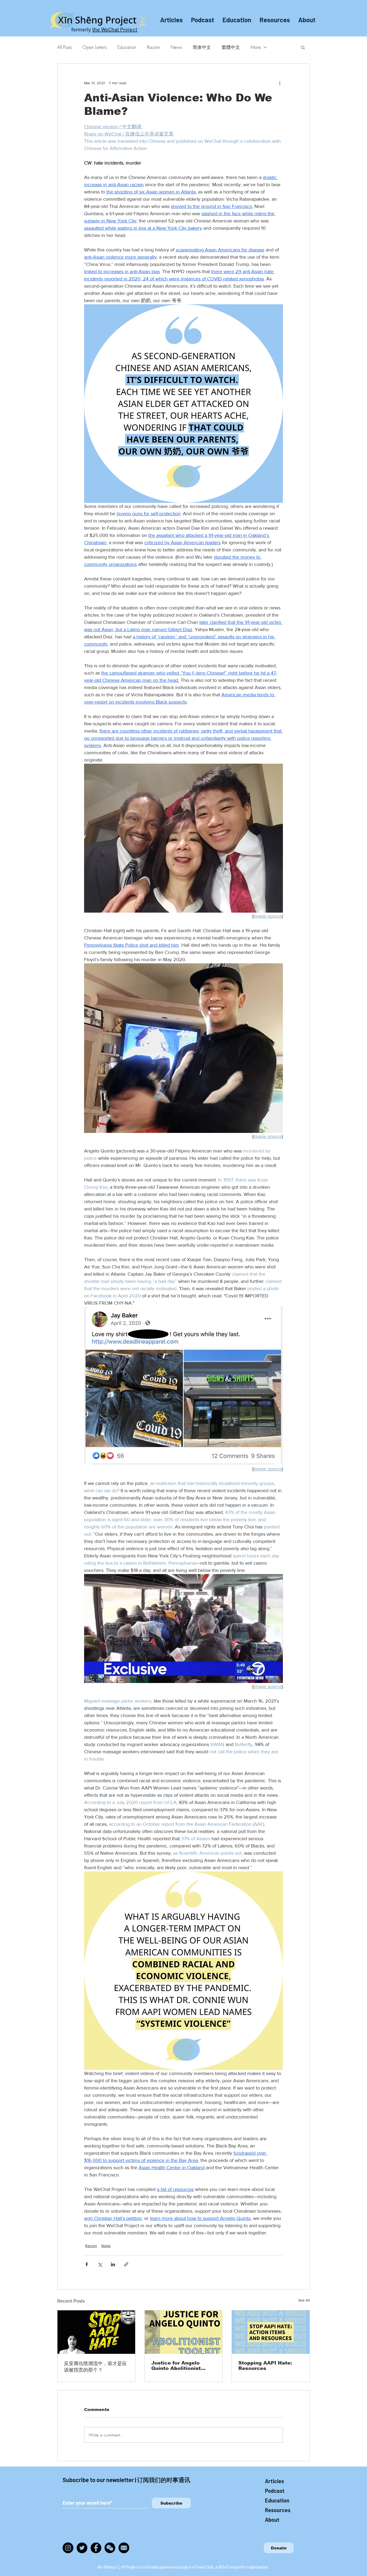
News (176, 47)
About (272, 2520)
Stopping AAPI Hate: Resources (265, 2366)
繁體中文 (231, 47)
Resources (278, 2510)
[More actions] (280, 83)
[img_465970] (124, 2548)
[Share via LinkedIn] (113, 2264)
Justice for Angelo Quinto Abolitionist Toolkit (176, 2366)
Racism (153, 47)
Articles (274, 2481)
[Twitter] (82, 2548)
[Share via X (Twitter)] (100, 2264)
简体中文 (202, 47)
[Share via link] (126, 2264)
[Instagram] (68, 2548)
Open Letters (95, 47)
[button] (303, 47)
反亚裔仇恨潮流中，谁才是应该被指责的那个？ (95, 2367)
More (256, 47)
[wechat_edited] (110, 2548)
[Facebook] (96, 2548)
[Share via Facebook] (87, 2264)
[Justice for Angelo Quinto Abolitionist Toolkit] (184, 2332)
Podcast (275, 2491)
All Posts (64, 47)
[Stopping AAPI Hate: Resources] (271, 2332)
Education (127, 47)
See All (304, 2300)
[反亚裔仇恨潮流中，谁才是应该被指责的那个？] (96, 2332)
